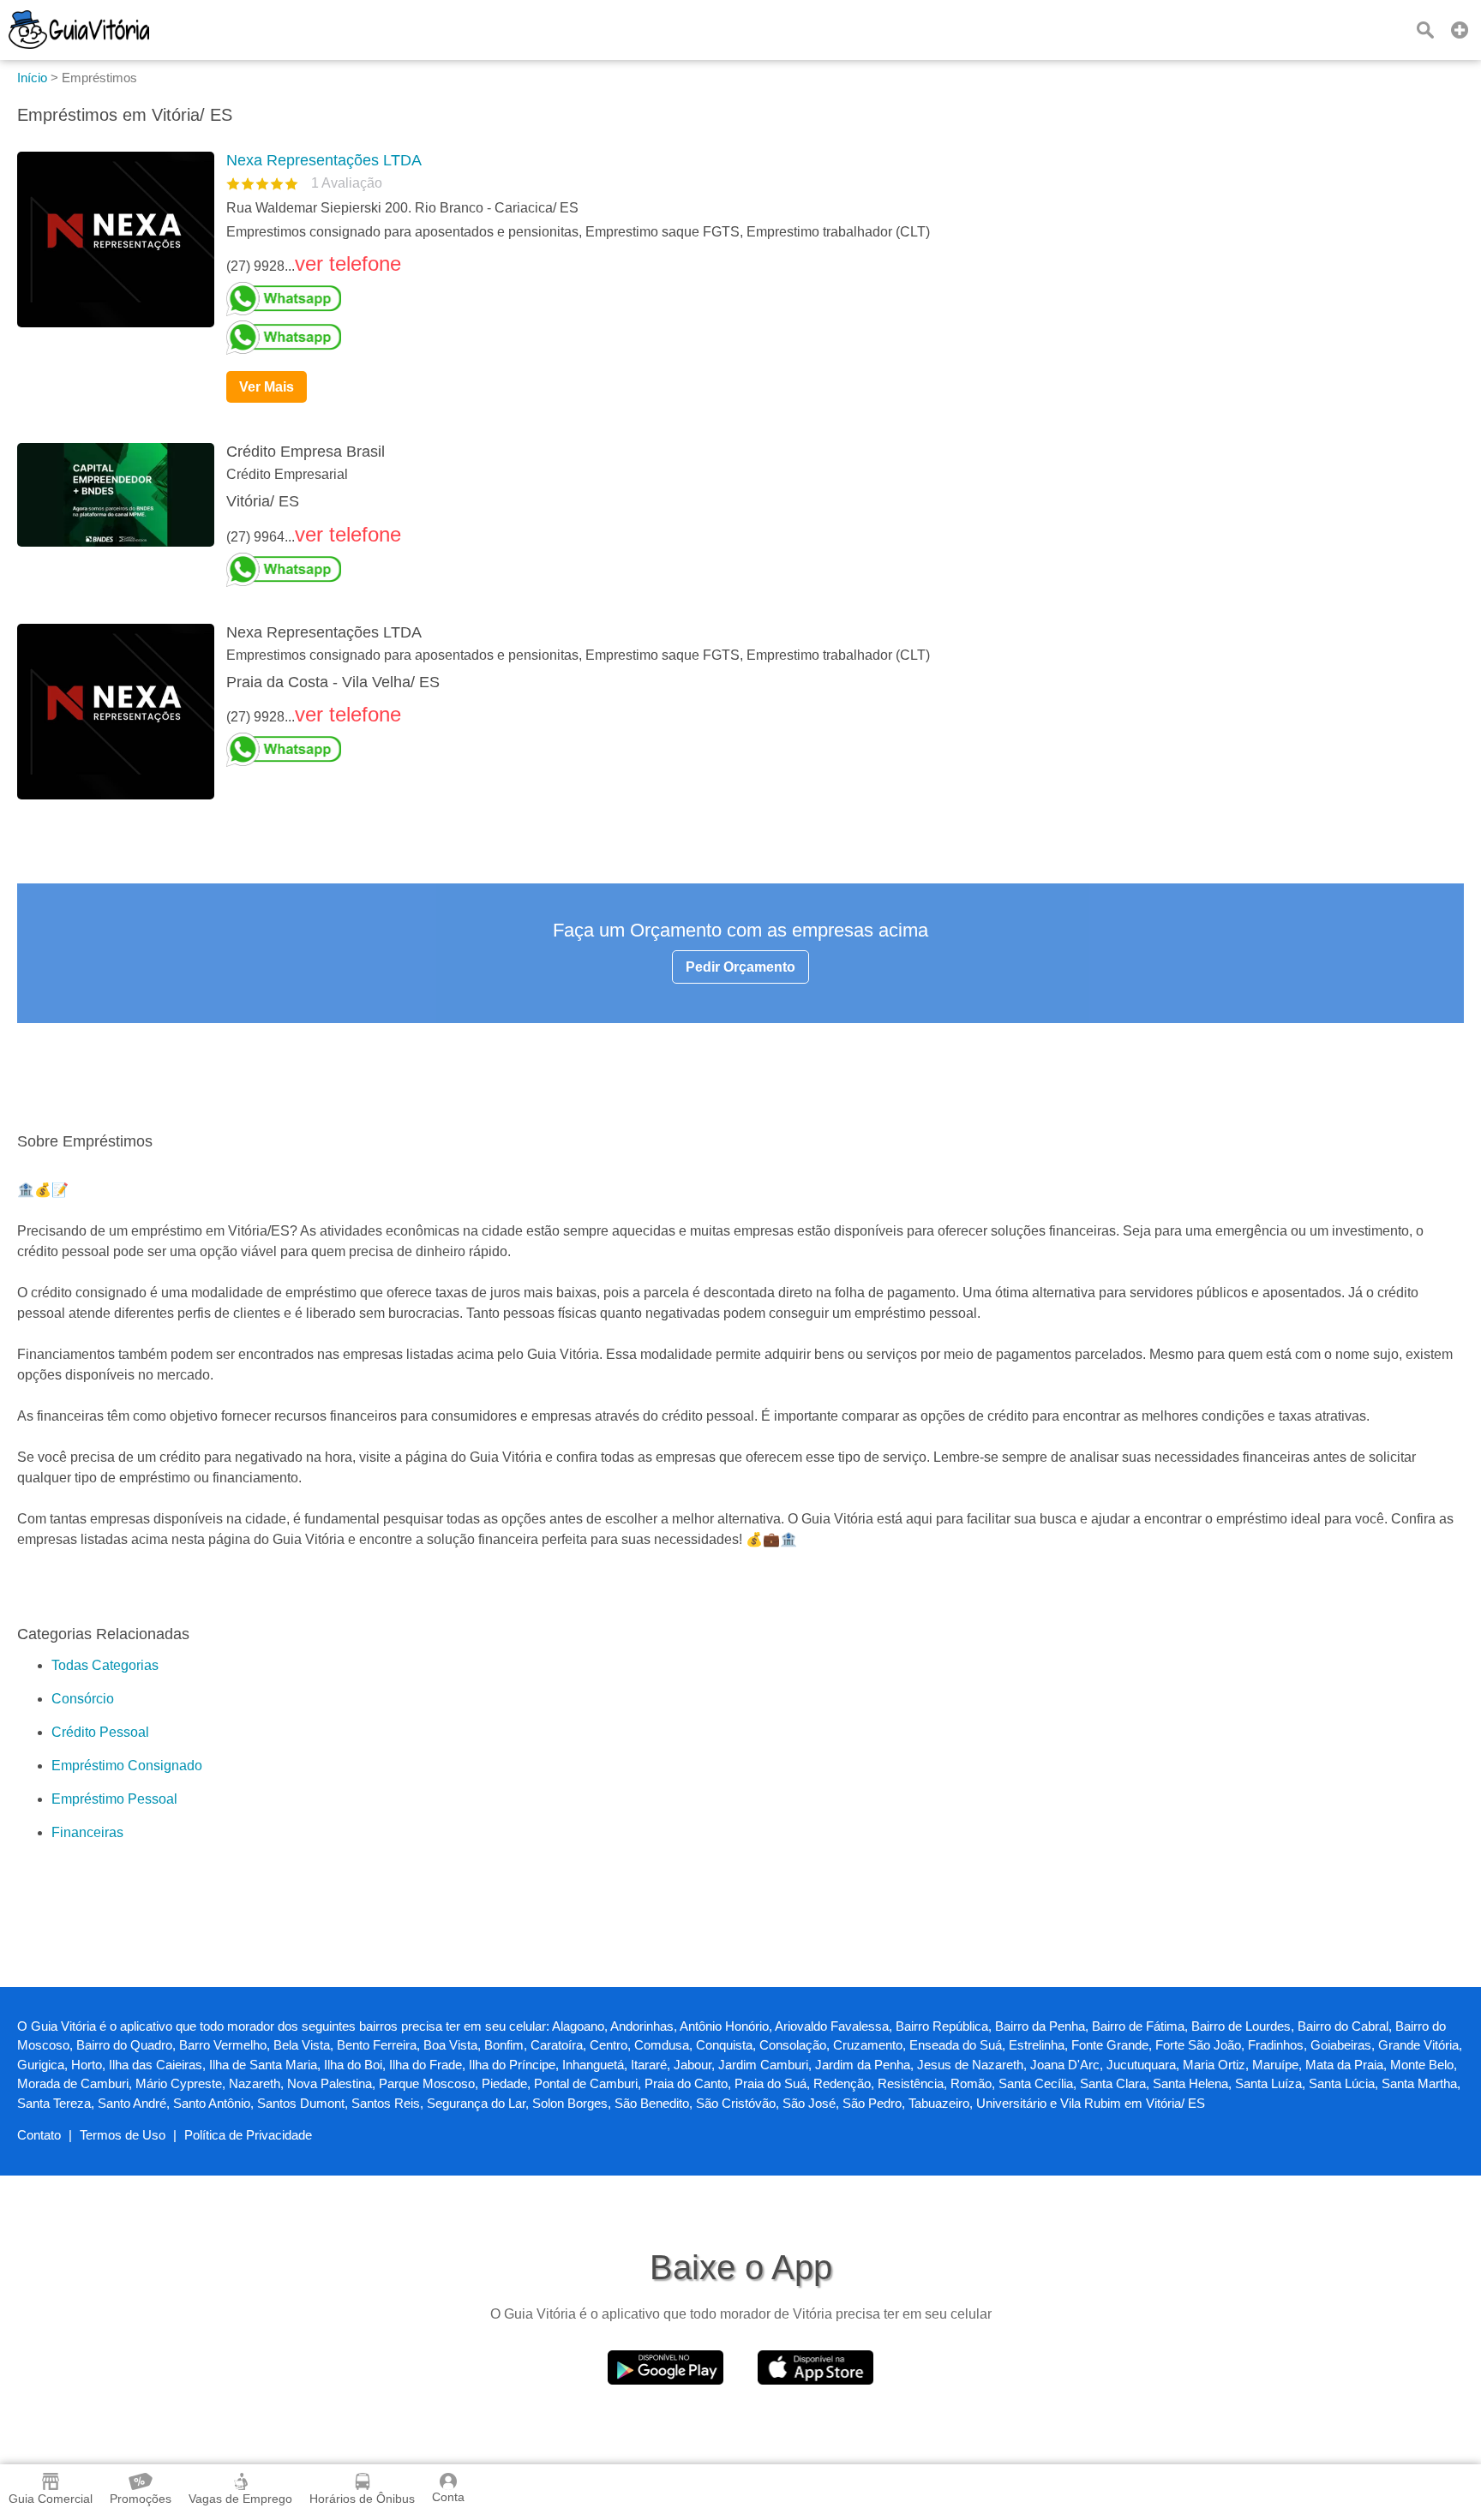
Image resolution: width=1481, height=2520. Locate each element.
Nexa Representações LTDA (324, 160)
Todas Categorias (105, 1665)
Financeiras (87, 1832)
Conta (448, 2497)
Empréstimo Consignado (127, 1766)
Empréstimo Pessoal (114, 1799)
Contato (39, 2135)
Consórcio (83, 1699)
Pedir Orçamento (740, 967)
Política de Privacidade (248, 2135)
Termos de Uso (123, 2135)
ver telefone (348, 263)
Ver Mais (267, 387)
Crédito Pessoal (100, 1732)
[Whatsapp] (838, 299)
